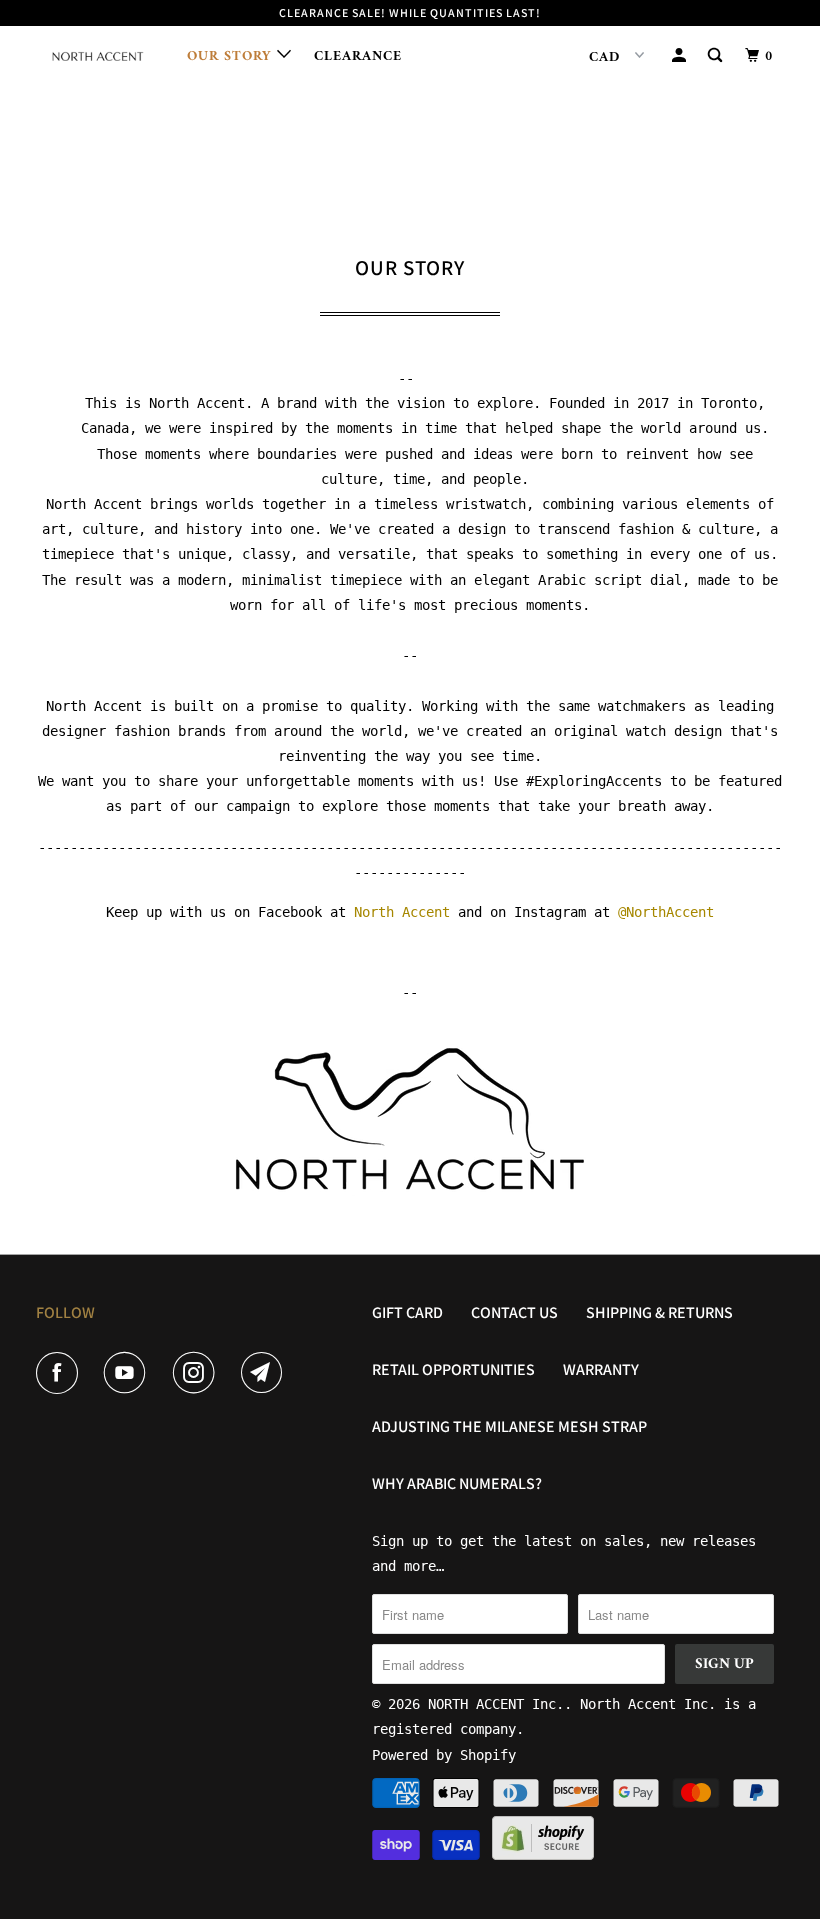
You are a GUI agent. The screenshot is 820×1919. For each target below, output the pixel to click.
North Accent (402, 912)
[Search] (717, 56)
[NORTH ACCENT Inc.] (98, 57)
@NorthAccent (666, 912)
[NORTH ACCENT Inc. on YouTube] (129, 1373)
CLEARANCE (358, 56)
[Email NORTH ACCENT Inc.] (266, 1373)
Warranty (601, 1369)
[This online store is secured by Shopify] (543, 1855)
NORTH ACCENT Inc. (496, 1704)
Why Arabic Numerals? (457, 1483)
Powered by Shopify (444, 1755)
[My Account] (681, 56)
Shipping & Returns (659, 1312)
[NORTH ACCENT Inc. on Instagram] (198, 1373)
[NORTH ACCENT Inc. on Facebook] (61, 1373)
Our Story (232, 56)
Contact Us (514, 1312)
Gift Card (407, 1312)
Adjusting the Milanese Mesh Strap (509, 1426)
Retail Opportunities (453, 1369)
